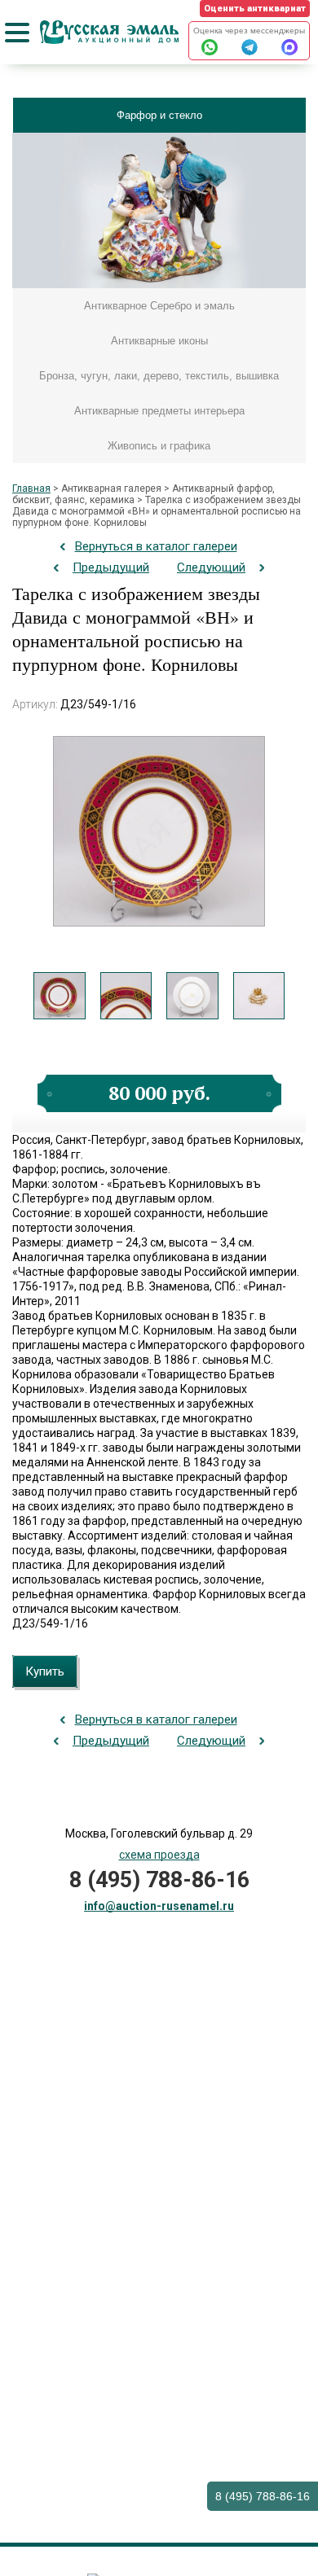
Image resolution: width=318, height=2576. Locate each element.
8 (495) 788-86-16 (263, 2496)
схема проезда (159, 1855)
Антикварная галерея (111, 488)
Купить (45, 1671)
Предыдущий (111, 567)
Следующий (211, 567)
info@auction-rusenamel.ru (159, 1906)
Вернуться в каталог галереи (156, 546)
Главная (31, 488)
